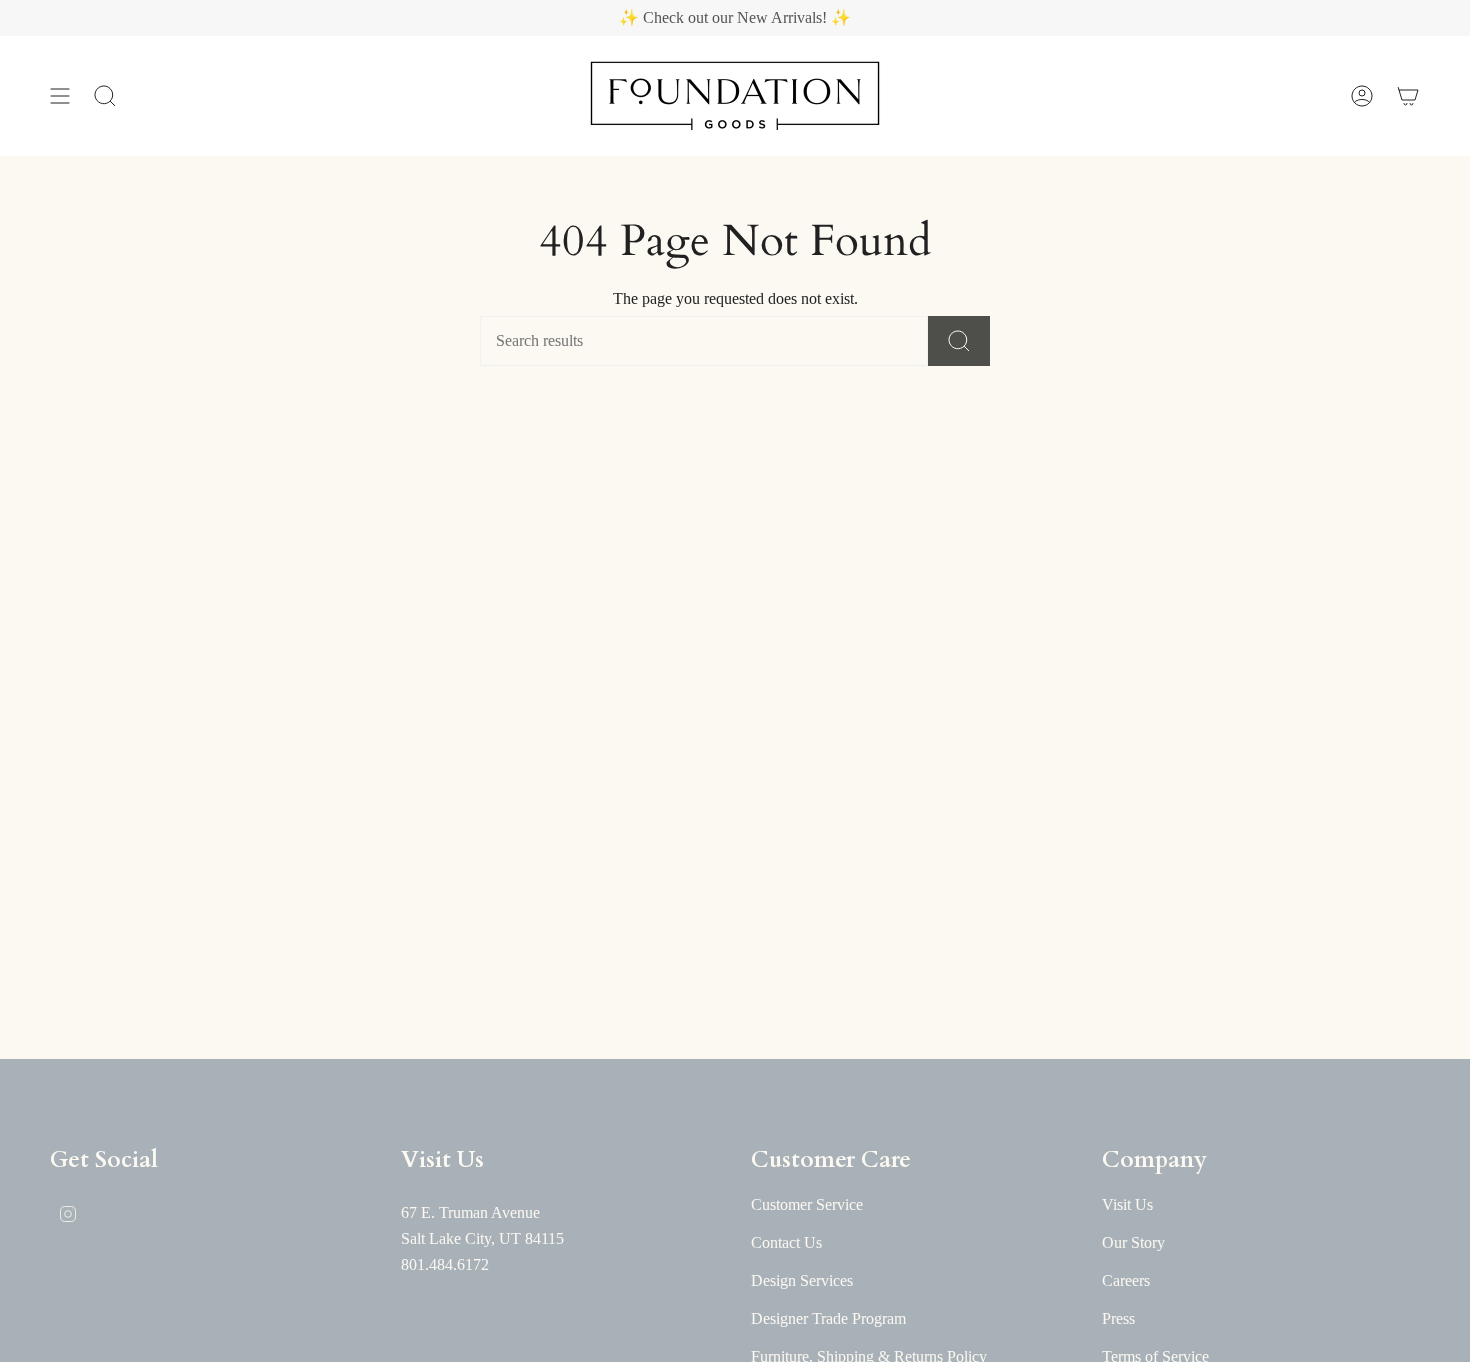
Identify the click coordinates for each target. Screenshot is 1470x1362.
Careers (1126, 1280)
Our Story (1133, 1242)
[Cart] (1408, 96)
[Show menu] (60, 96)
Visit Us (1127, 1204)
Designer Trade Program (828, 1318)
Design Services (802, 1280)
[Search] (959, 341)
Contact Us (786, 1242)
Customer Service (807, 1204)
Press (1118, 1318)
